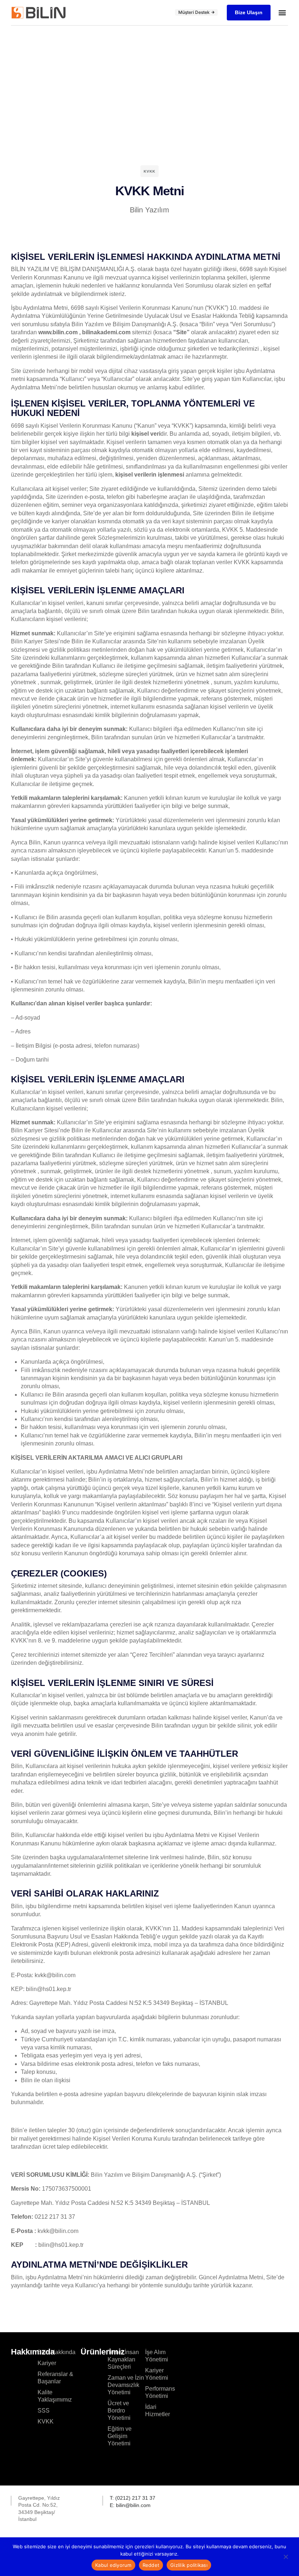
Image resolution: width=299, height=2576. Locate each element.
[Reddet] (286, 2558)
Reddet (151, 2565)
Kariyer (47, 2363)
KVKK (46, 2421)
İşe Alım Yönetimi (157, 2356)
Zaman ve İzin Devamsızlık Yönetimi (126, 2385)
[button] (282, 13)
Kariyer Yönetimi (157, 2374)
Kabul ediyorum (113, 2565)
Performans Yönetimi (158, 2392)
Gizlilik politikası (189, 2565)
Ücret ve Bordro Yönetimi (119, 2411)
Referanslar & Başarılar (55, 2378)
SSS (44, 2411)
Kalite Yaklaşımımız (55, 2396)
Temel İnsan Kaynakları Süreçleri (123, 2359)
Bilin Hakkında (57, 2352)
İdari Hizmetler (158, 2411)
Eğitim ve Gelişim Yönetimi (120, 2436)
